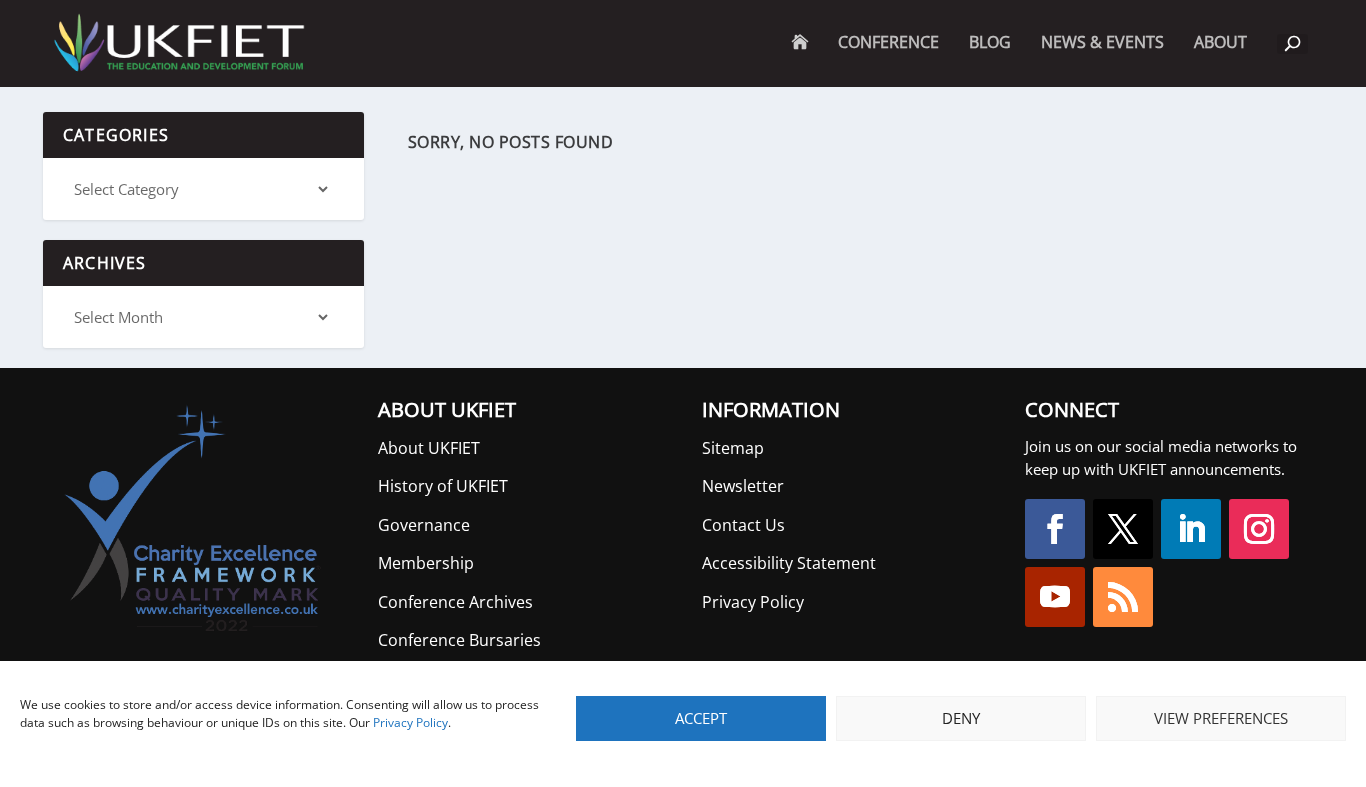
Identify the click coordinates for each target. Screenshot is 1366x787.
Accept (701, 718)
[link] (177, 43)
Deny (961, 718)
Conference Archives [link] (455, 602)
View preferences (1221, 718)
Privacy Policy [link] (410, 722)
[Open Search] (1292, 44)
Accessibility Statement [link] (789, 563)
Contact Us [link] (743, 525)
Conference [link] (888, 43)
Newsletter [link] (743, 486)
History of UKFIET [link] (443, 486)
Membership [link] (426, 563)
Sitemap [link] (733, 448)
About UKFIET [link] (429, 448)
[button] (1055, 529)
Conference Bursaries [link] (459, 640)
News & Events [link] (1102, 43)
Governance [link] (424, 525)
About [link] (1220, 60)
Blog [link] (990, 43)
